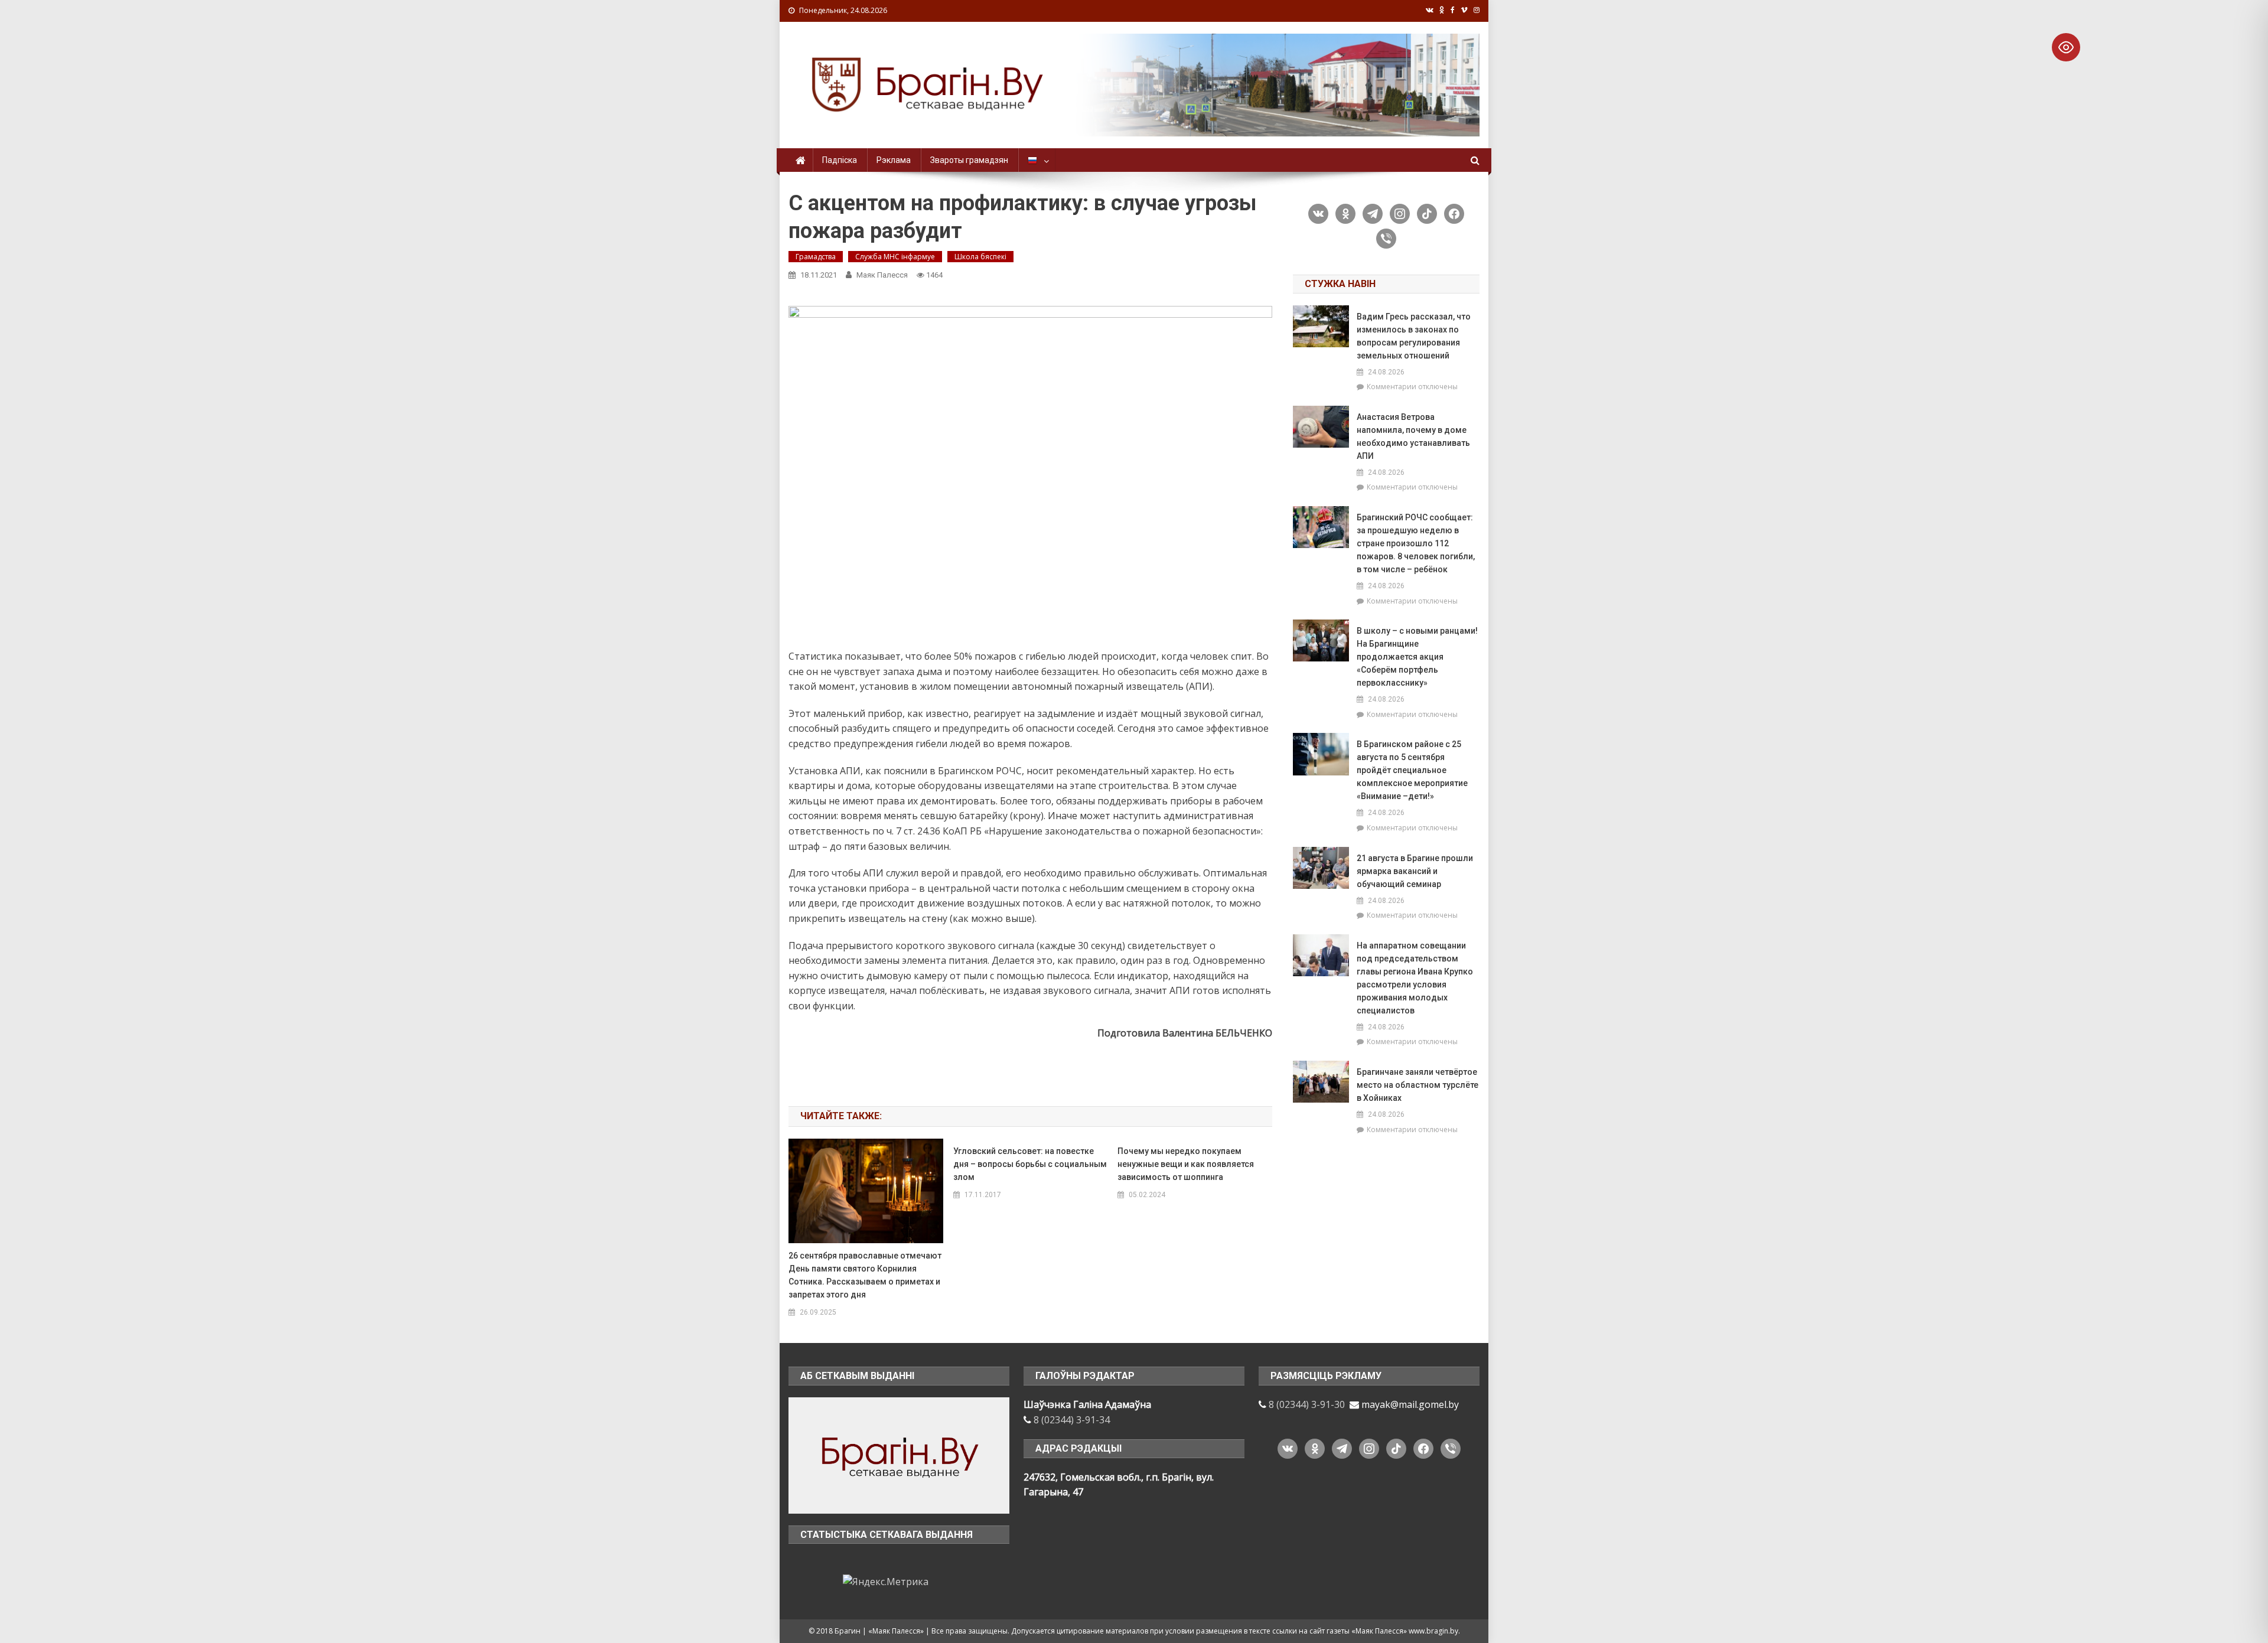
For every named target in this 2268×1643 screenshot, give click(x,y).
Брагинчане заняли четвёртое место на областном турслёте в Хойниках (1417, 1085)
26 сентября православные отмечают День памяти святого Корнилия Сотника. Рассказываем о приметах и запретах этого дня (865, 1275)
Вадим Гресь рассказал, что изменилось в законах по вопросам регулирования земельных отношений (1414, 336)
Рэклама (894, 160)
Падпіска (840, 160)
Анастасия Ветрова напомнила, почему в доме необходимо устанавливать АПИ (1413, 436)
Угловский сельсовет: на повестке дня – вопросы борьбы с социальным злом (1030, 1164)
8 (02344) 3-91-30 (1307, 1404)
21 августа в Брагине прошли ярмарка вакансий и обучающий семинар (1415, 871)
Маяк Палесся (882, 275)
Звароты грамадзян (969, 160)
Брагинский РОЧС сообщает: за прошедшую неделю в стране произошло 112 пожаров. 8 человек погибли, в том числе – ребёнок (1416, 543)
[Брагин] (899, 1455)
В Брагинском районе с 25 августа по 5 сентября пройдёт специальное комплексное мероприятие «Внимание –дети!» (1412, 770)
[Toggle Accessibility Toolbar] (2066, 47)
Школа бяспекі (980, 257)
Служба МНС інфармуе (895, 257)
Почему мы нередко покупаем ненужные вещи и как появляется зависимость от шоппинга (1186, 1164)
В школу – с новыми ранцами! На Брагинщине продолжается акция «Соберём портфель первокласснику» (1417, 657)
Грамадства (816, 257)
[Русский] (1037, 160)
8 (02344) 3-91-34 (1072, 1420)
